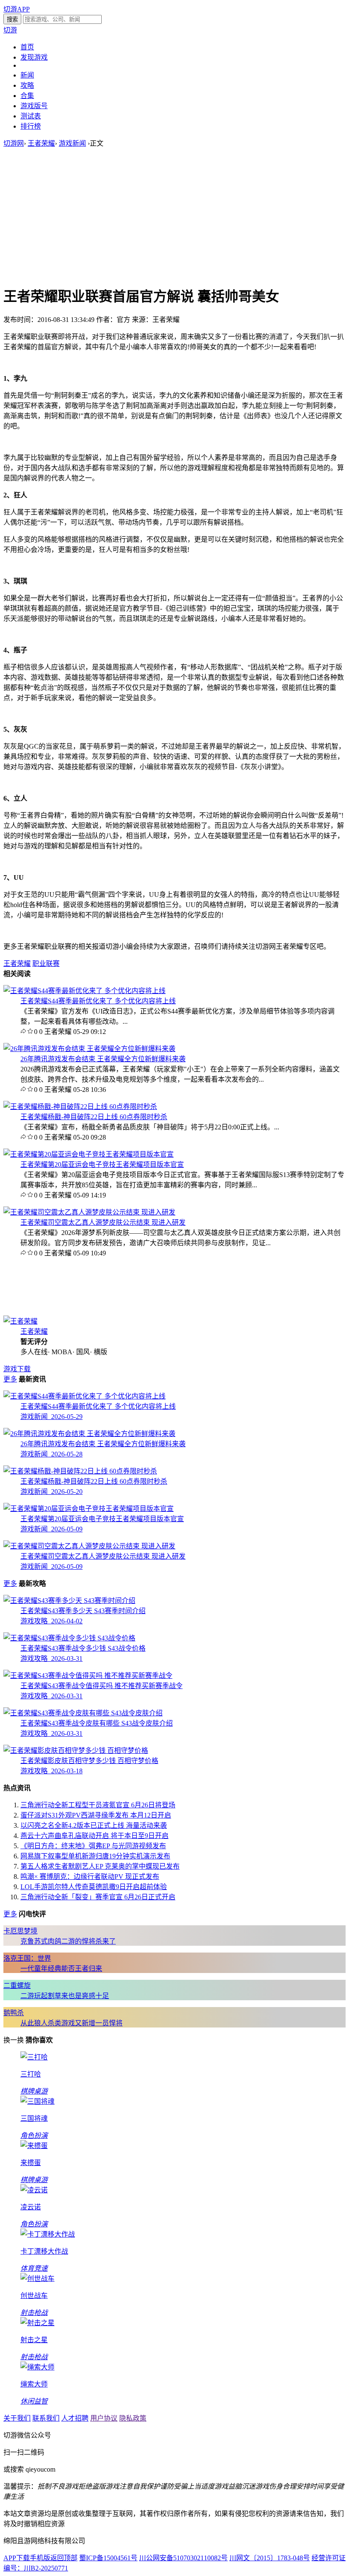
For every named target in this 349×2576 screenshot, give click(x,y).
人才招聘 (75, 2418)
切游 (10, 30)
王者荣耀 (41, 143)
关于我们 (17, 2418)
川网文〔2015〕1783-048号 (270, 2558)
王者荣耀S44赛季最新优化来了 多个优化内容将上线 (98, 1001)
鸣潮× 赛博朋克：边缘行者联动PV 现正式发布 (90, 1877)
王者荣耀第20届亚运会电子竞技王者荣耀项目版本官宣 (102, 1165)
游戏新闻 (72, 143)
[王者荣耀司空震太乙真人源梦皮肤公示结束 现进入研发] (89, 1212)
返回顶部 (64, 2558)
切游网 (14, 143)
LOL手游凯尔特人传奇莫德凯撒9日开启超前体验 (94, 1887)
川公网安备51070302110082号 (183, 2558)
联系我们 (46, 2418)
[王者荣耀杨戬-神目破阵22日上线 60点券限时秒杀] (80, 1107)
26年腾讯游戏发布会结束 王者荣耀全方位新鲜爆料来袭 (103, 1059)
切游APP (17, 9)
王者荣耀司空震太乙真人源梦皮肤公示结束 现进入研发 (103, 1222)
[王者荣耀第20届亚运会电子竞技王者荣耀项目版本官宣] (89, 1154)
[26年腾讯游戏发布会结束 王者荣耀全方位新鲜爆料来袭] (89, 1049)
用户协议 (104, 2418)
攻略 (27, 85)
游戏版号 (34, 106)
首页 (27, 47)
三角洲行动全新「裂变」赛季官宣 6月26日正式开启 (98, 1897)
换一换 (14, 2040)
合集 (27, 96)
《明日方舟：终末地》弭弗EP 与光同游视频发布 (93, 1846)
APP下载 (17, 2558)
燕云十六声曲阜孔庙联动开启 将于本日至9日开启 (94, 1836)
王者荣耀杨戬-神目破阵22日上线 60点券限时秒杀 (94, 1117)
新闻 (27, 75)
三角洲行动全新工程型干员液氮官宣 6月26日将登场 (98, 1805)
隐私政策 (133, 2418)
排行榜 (31, 126)
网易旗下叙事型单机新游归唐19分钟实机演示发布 (95, 1856)
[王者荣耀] (20, 1321)
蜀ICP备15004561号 (108, 2558)
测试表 (31, 116)
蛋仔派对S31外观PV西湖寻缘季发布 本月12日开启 (96, 1815)
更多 (10, 1379)
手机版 (40, 2558)
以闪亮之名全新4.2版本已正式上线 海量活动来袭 (94, 1825)
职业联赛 (46, 963)
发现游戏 (34, 57)
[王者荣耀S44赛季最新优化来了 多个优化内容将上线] (84, 991)
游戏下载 (17, 1369)
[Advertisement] (174, 216)
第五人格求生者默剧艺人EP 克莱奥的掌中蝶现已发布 (100, 1866)
